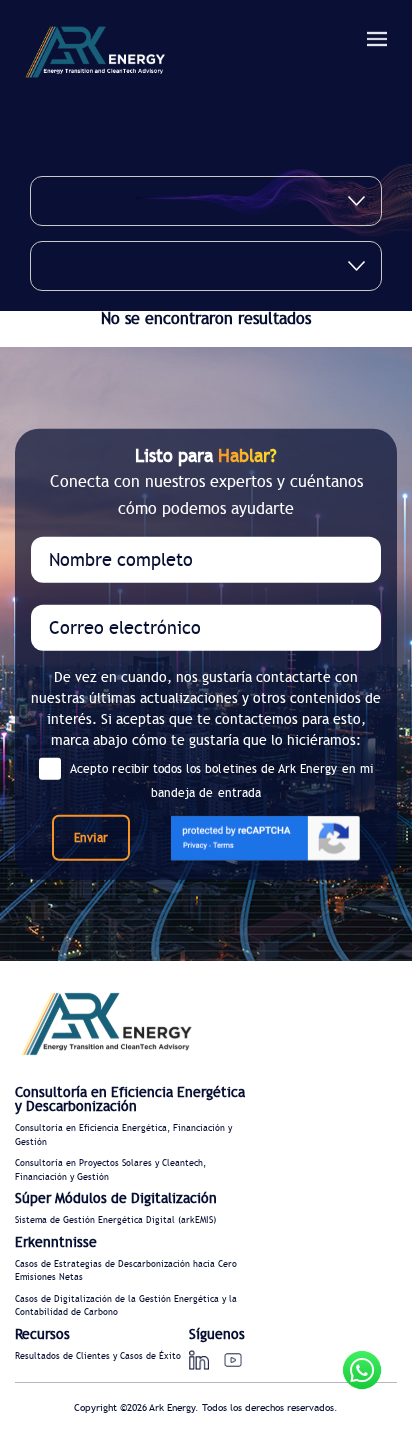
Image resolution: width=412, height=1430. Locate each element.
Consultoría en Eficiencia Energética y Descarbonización (130, 1100)
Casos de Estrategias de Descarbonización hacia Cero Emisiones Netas (126, 1271)
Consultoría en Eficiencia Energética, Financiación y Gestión (123, 1135)
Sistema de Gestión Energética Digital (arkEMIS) (115, 1220)
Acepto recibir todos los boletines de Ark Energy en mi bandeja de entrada (221, 780)
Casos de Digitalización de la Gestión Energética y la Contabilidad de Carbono (126, 1306)
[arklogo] (94, 55)
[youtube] (233, 1360)
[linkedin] (199, 1360)
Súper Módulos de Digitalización (116, 1199)
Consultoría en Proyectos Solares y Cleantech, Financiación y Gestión (110, 1170)
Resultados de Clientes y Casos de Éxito (98, 1356)
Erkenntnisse (56, 1243)
